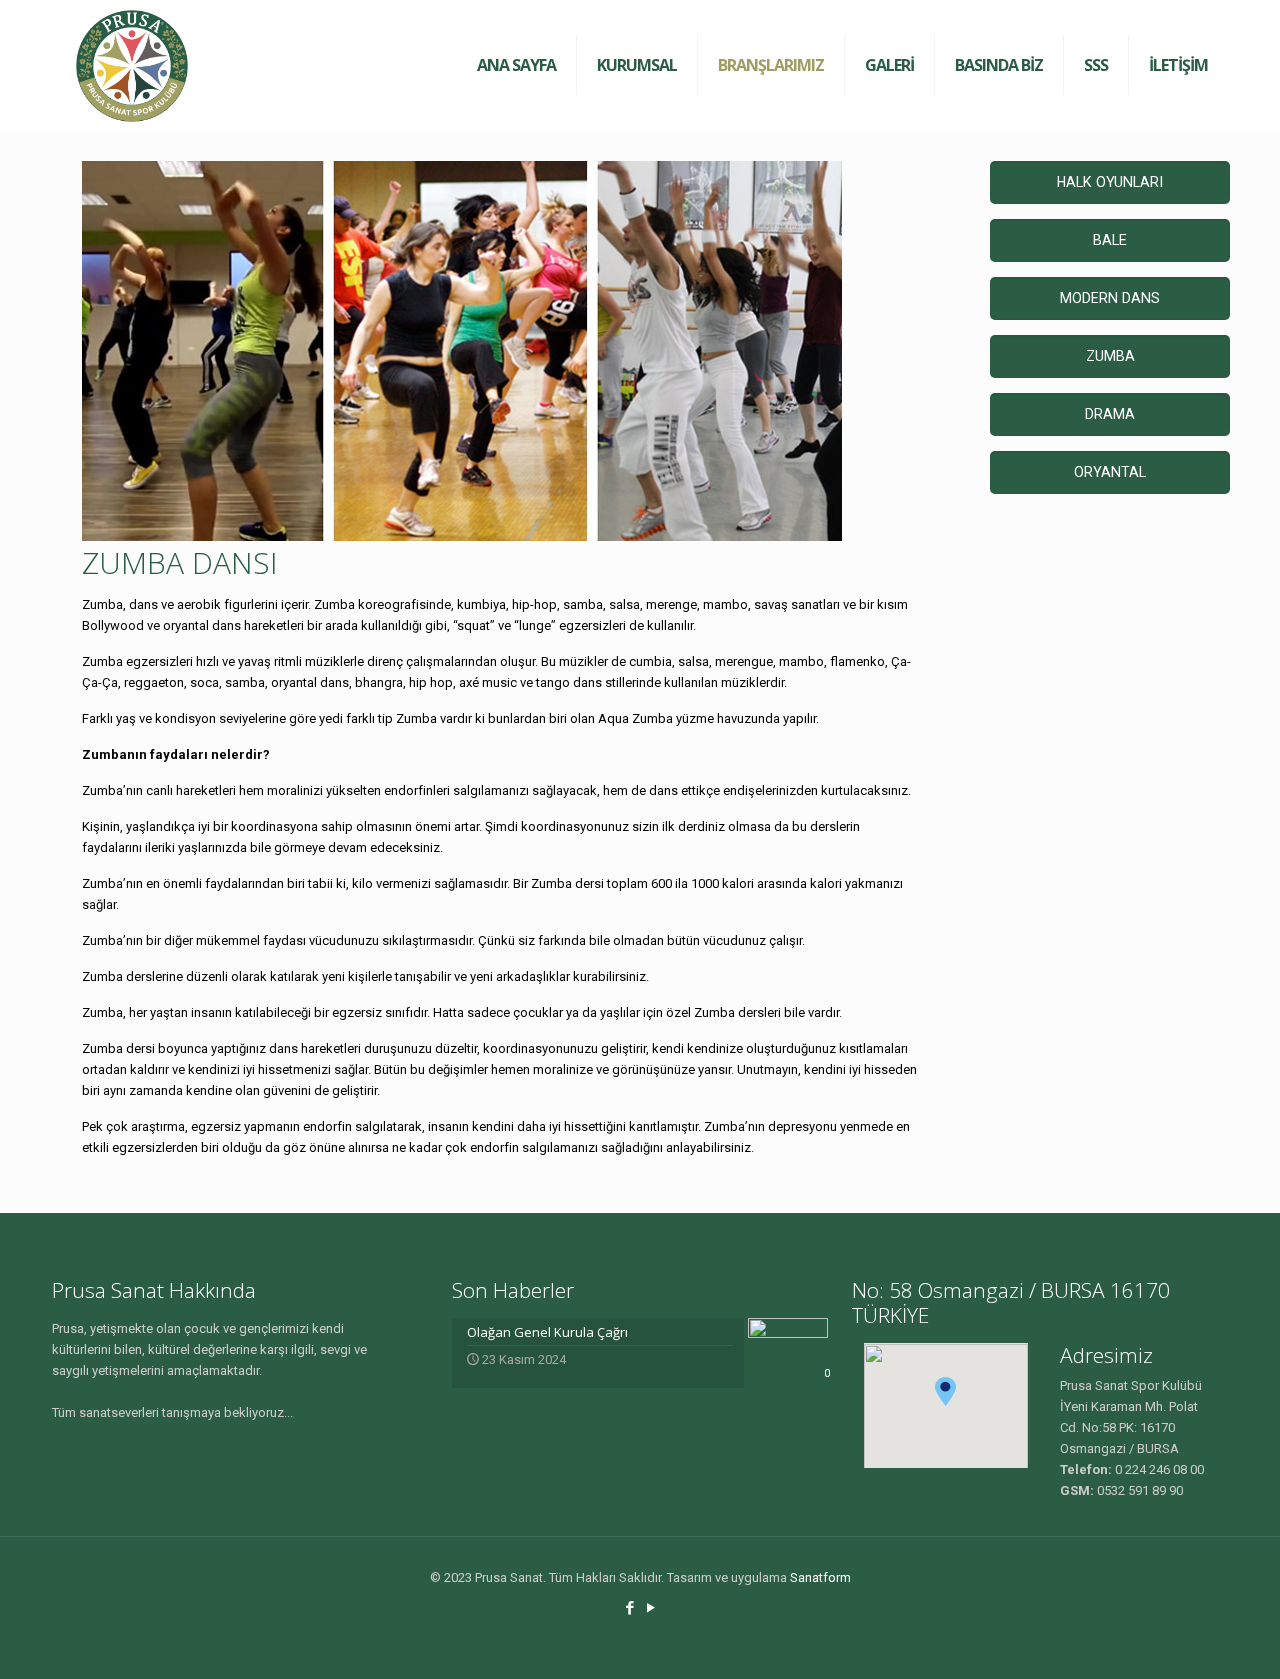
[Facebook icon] (629, 1608)
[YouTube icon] (650, 1608)
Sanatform (820, 1577)
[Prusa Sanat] (132, 65)
